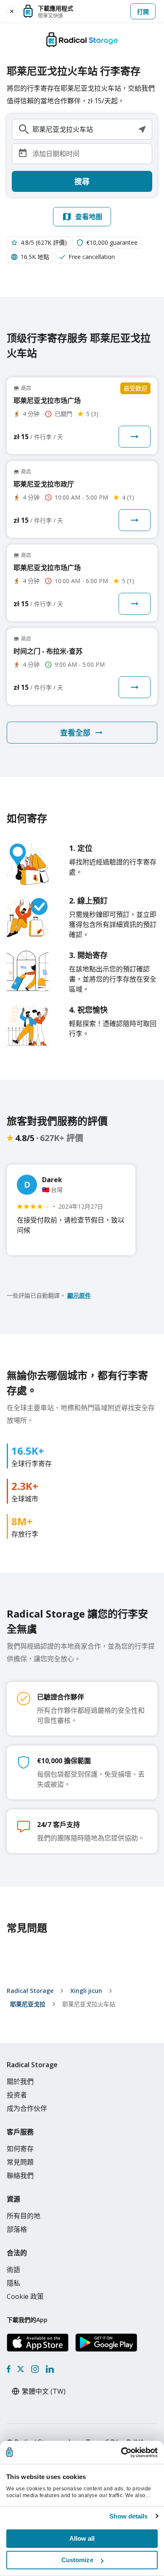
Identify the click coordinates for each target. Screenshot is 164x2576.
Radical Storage (30, 1991)
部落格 (17, 2229)
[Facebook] (9, 2369)
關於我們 (20, 2081)
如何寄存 (20, 2149)
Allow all (82, 2538)
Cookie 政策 (25, 2296)
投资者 (17, 2095)
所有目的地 (24, 2216)
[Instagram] (35, 2369)
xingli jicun (86, 1991)
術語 (13, 2270)
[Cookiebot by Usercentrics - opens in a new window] (121, 2453)
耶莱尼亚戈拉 (28, 2004)
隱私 (13, 2283)
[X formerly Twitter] (21, 2369)
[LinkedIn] (50, 2369)
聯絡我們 (20, 2175)
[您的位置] (142, 129)
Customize (77, 2560)
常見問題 (20, 2162)
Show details (128, 2516)
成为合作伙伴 (27, 2108)
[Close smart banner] (12, 11)
